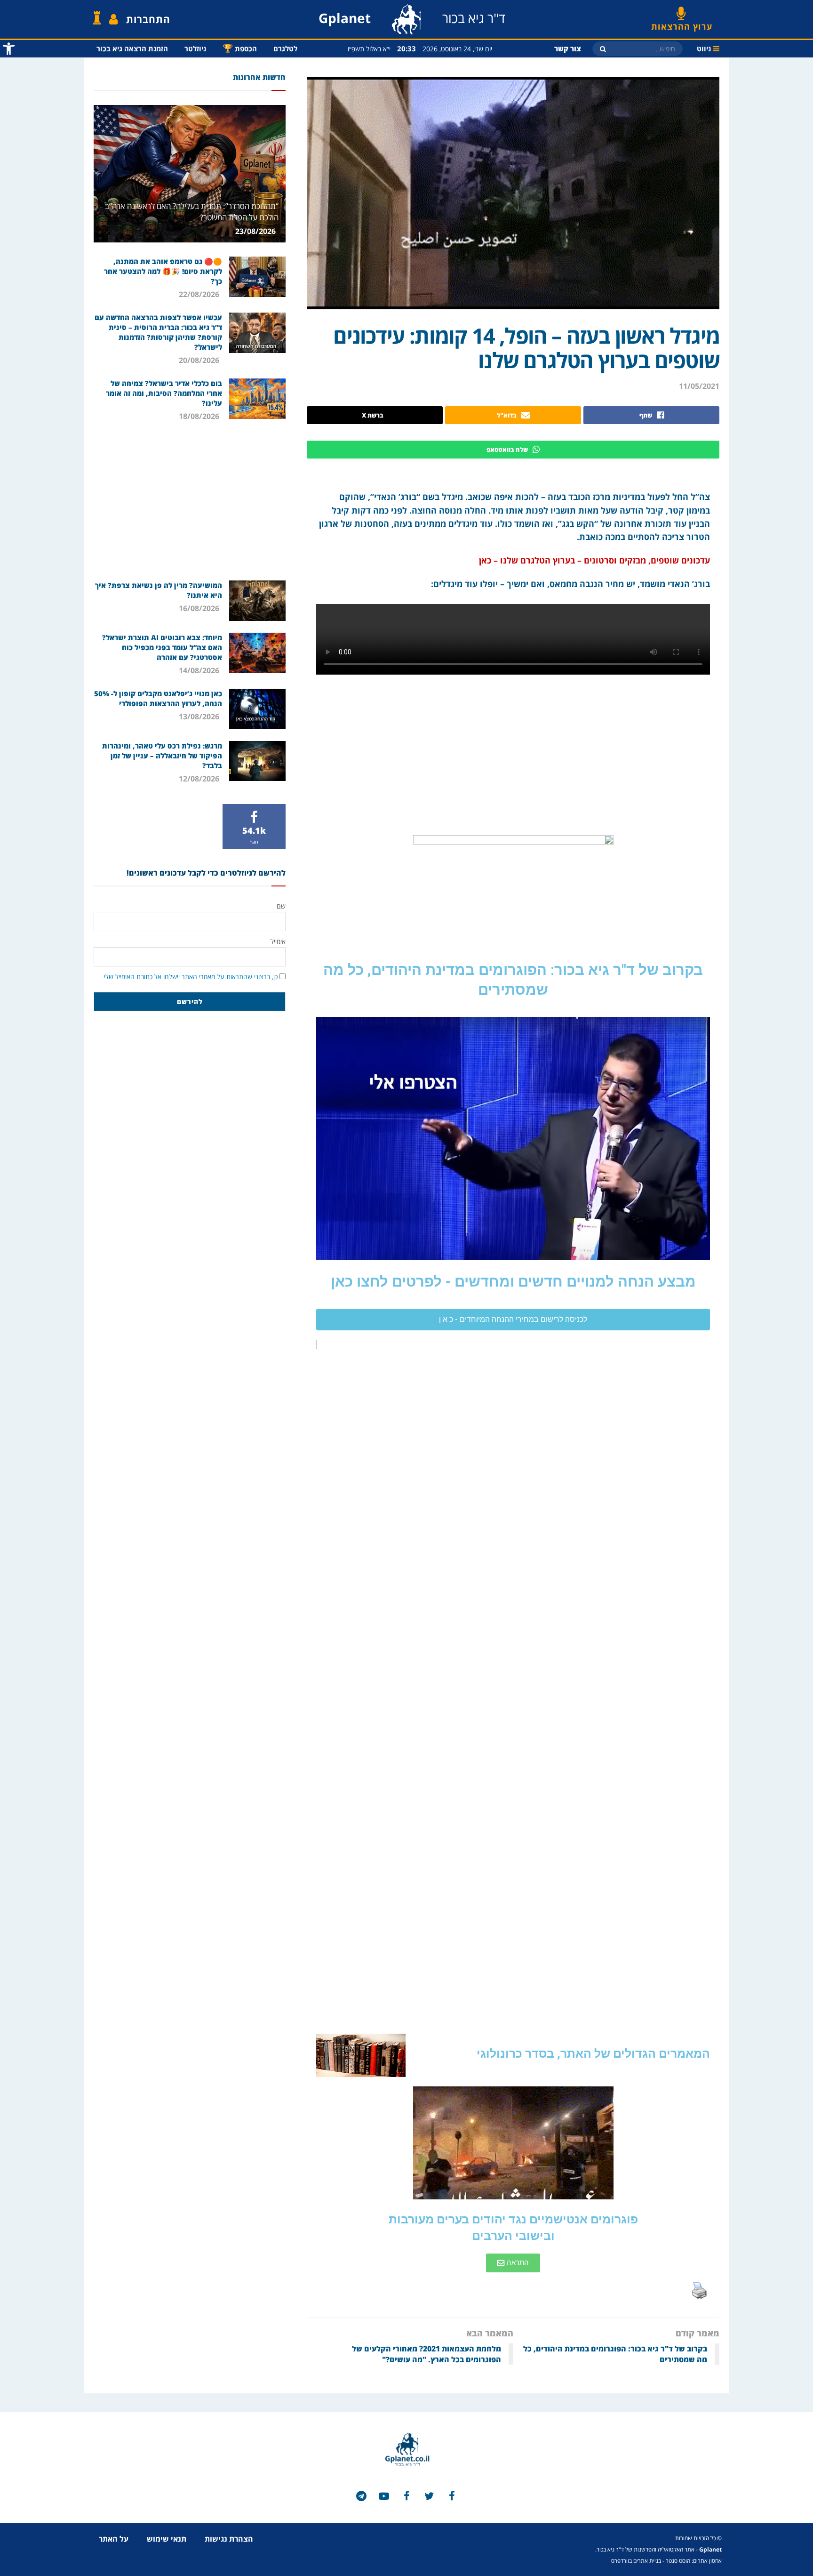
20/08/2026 (200, 360)
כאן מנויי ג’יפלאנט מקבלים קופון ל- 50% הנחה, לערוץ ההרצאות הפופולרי (158, 698)
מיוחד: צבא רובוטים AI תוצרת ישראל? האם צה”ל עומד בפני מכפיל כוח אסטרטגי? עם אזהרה (162, 647)
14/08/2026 (200, 670)
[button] (513, 1320)
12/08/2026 (200, 779)
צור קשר (568, 48)
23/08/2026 (256, 231)
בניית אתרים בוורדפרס (636, 2561)
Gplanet (710, 2549)
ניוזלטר (195, 48)
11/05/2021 (699, 386)
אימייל (278, 941)
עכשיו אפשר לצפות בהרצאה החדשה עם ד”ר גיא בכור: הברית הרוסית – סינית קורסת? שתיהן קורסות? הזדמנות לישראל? (158, 332)
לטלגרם (285, 48)
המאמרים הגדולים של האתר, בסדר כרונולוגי (593, 2054)
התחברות (148, 19)
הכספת (240, 48)
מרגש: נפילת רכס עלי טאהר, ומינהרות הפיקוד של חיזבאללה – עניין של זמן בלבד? (162, 756)
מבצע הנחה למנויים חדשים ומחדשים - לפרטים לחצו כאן (513, 1282)
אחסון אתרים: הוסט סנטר (694, 2561)
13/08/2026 (200, 716)
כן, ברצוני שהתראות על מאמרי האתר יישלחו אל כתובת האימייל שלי (191, 977)
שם (281, 906)
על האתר (114, 2539)
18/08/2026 (200, 416)
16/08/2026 (200, 608)
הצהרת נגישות (229, 2539)
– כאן (488, 560)
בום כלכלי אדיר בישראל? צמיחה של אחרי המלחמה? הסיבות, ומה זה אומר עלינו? (164, 393)
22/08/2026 (200, 294)
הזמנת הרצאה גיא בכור (132, 48)
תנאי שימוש (167, 2539)
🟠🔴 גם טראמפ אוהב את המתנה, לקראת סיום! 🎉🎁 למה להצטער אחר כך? (163, 271)
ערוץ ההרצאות (682, 23)
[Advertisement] (190, 500)
